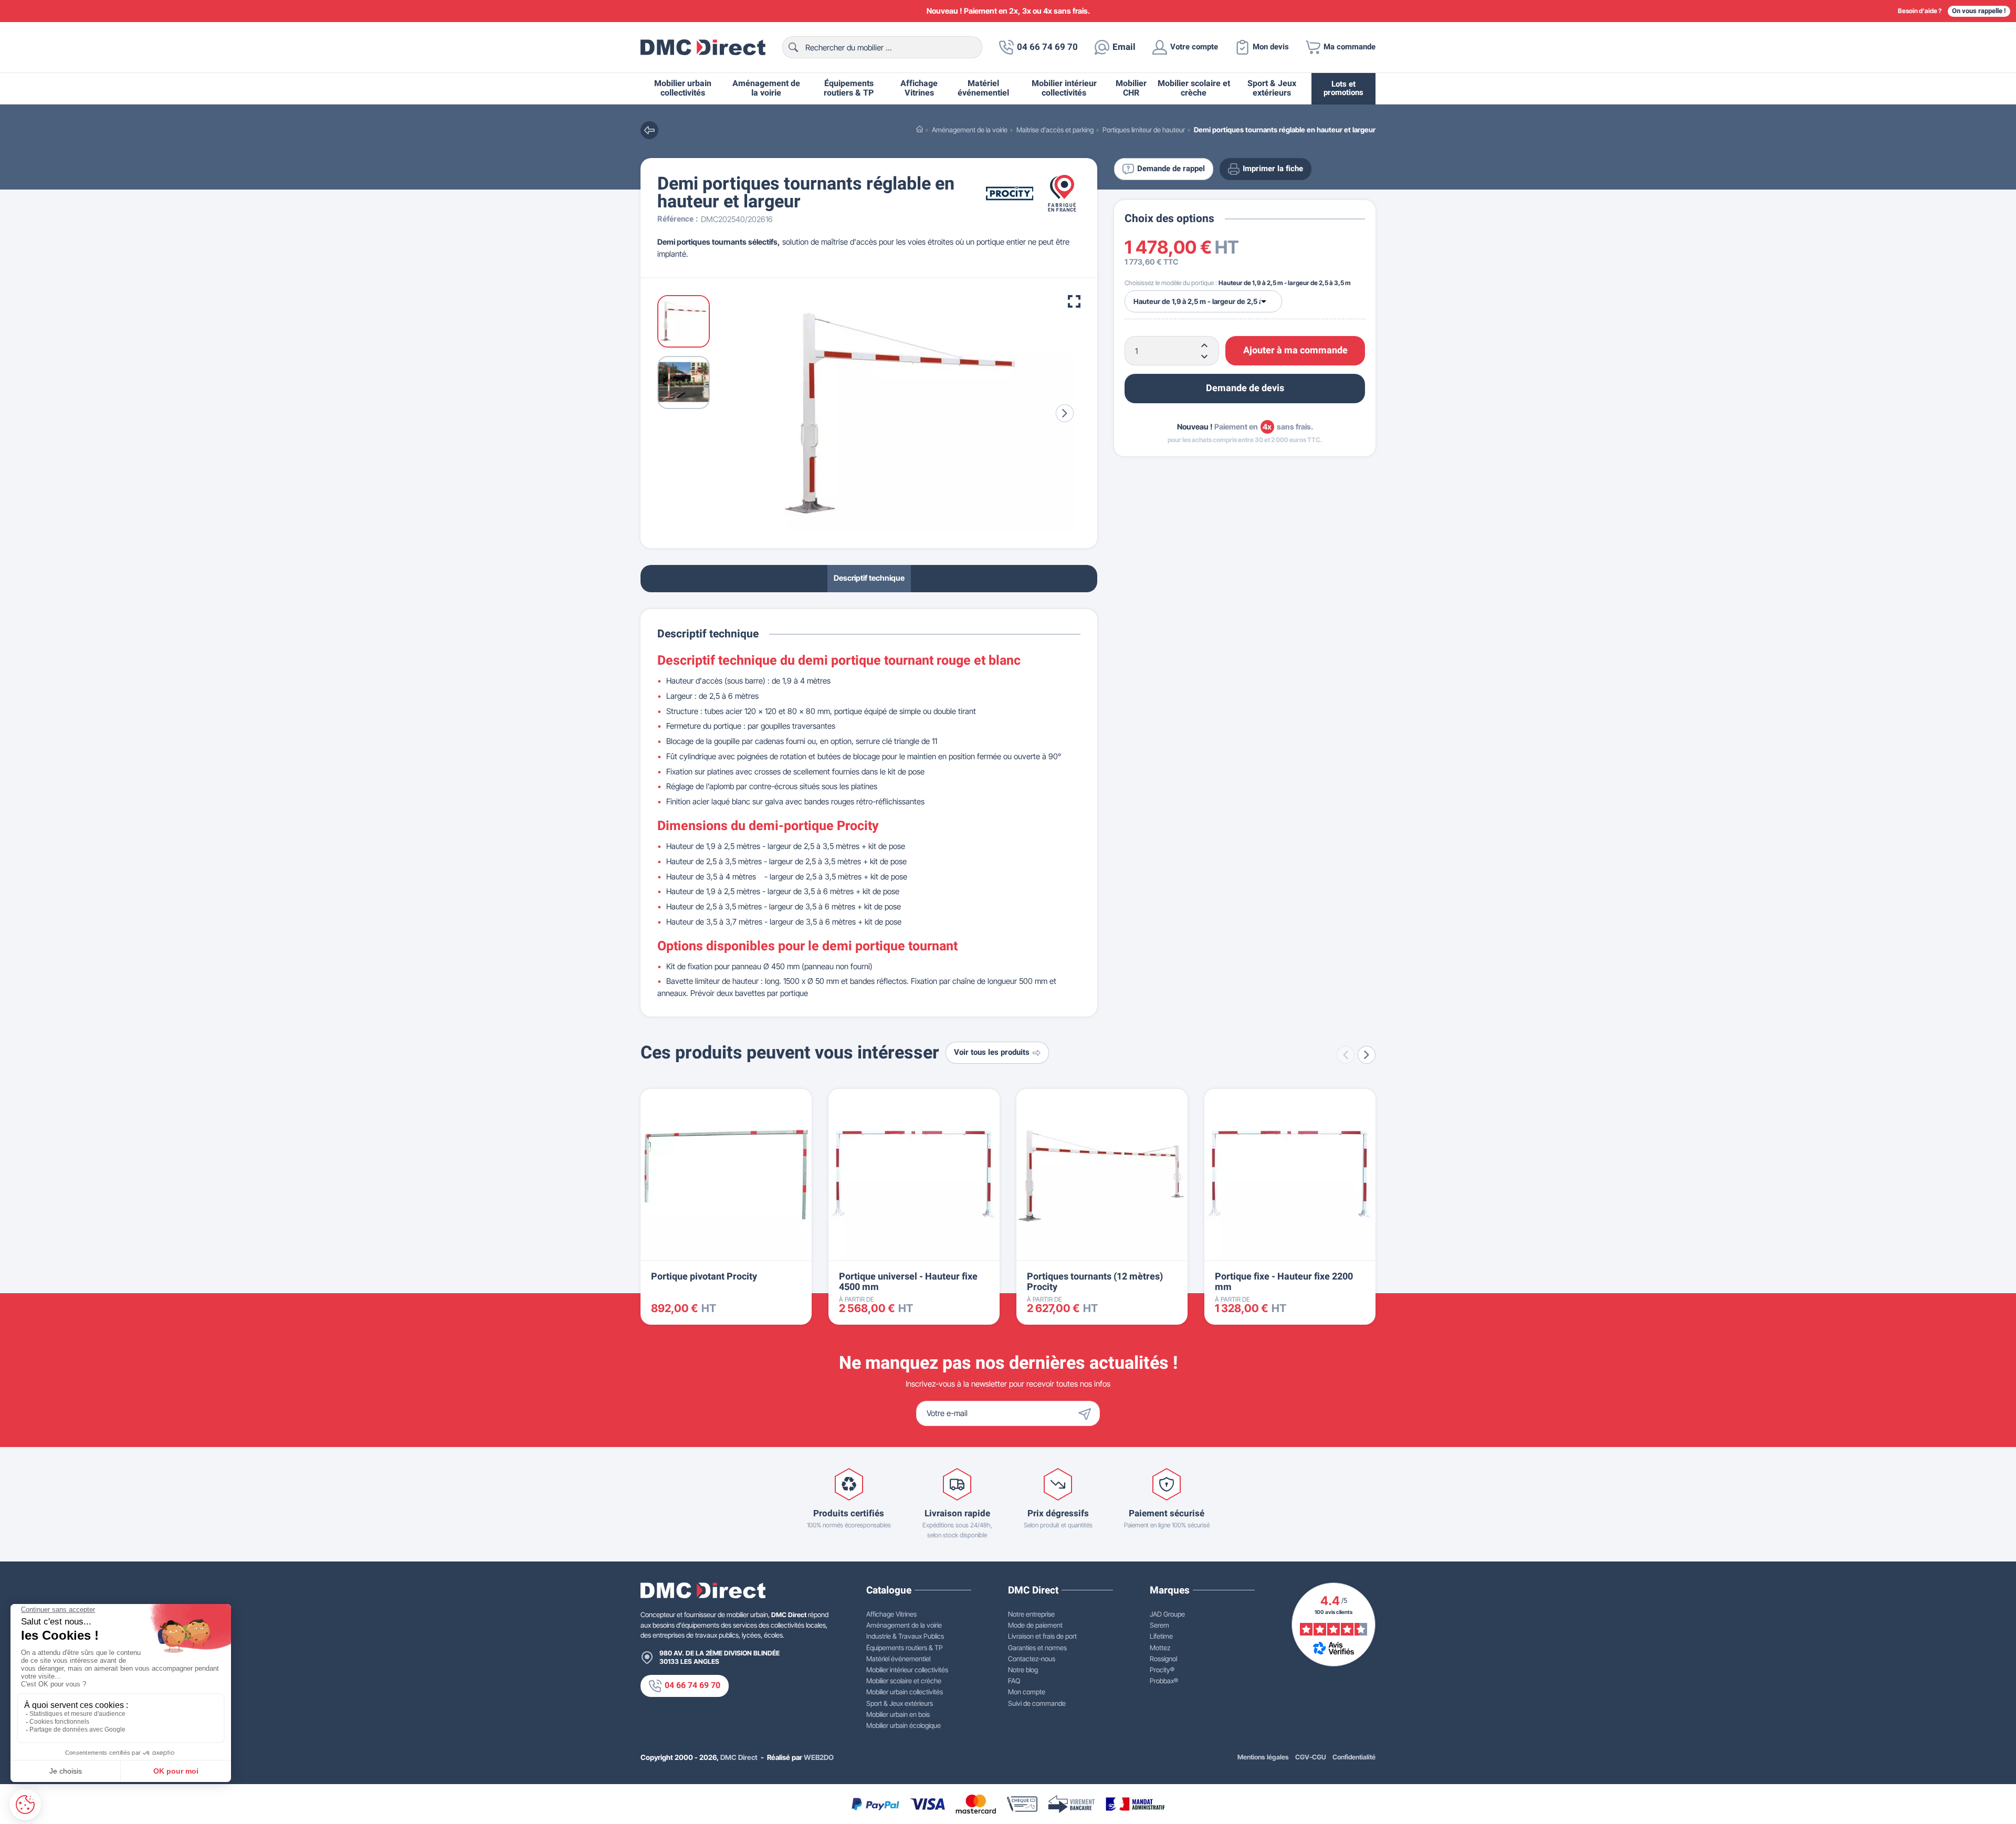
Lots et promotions (1343, 88)
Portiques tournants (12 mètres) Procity (1095, 1282)
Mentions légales (1263, 1757)
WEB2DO (819, 1757)
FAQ (1014, 1681)
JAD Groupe (1167, 1614)
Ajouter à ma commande (1295, 350)
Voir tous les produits (992, 1052)
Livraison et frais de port (1042, 1636)
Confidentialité (1354, 1757)
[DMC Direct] (703, 47)
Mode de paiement (1035, 1625)
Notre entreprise (1031, 1614)
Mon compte (1027, 1692)
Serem (1159, 1625)
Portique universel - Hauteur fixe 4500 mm (908, 1282)
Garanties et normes (1037, 1648)
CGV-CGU (1311, 1757)
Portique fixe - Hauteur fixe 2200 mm (1284, 1282)
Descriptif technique (869, 578)
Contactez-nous (1032, 1659)
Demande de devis (1245, 388)
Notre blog (1023, 1670)
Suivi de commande (1037, 1703)
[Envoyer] (1087, 1413)
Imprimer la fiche (1273, 169)
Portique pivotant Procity (704, 1277)
